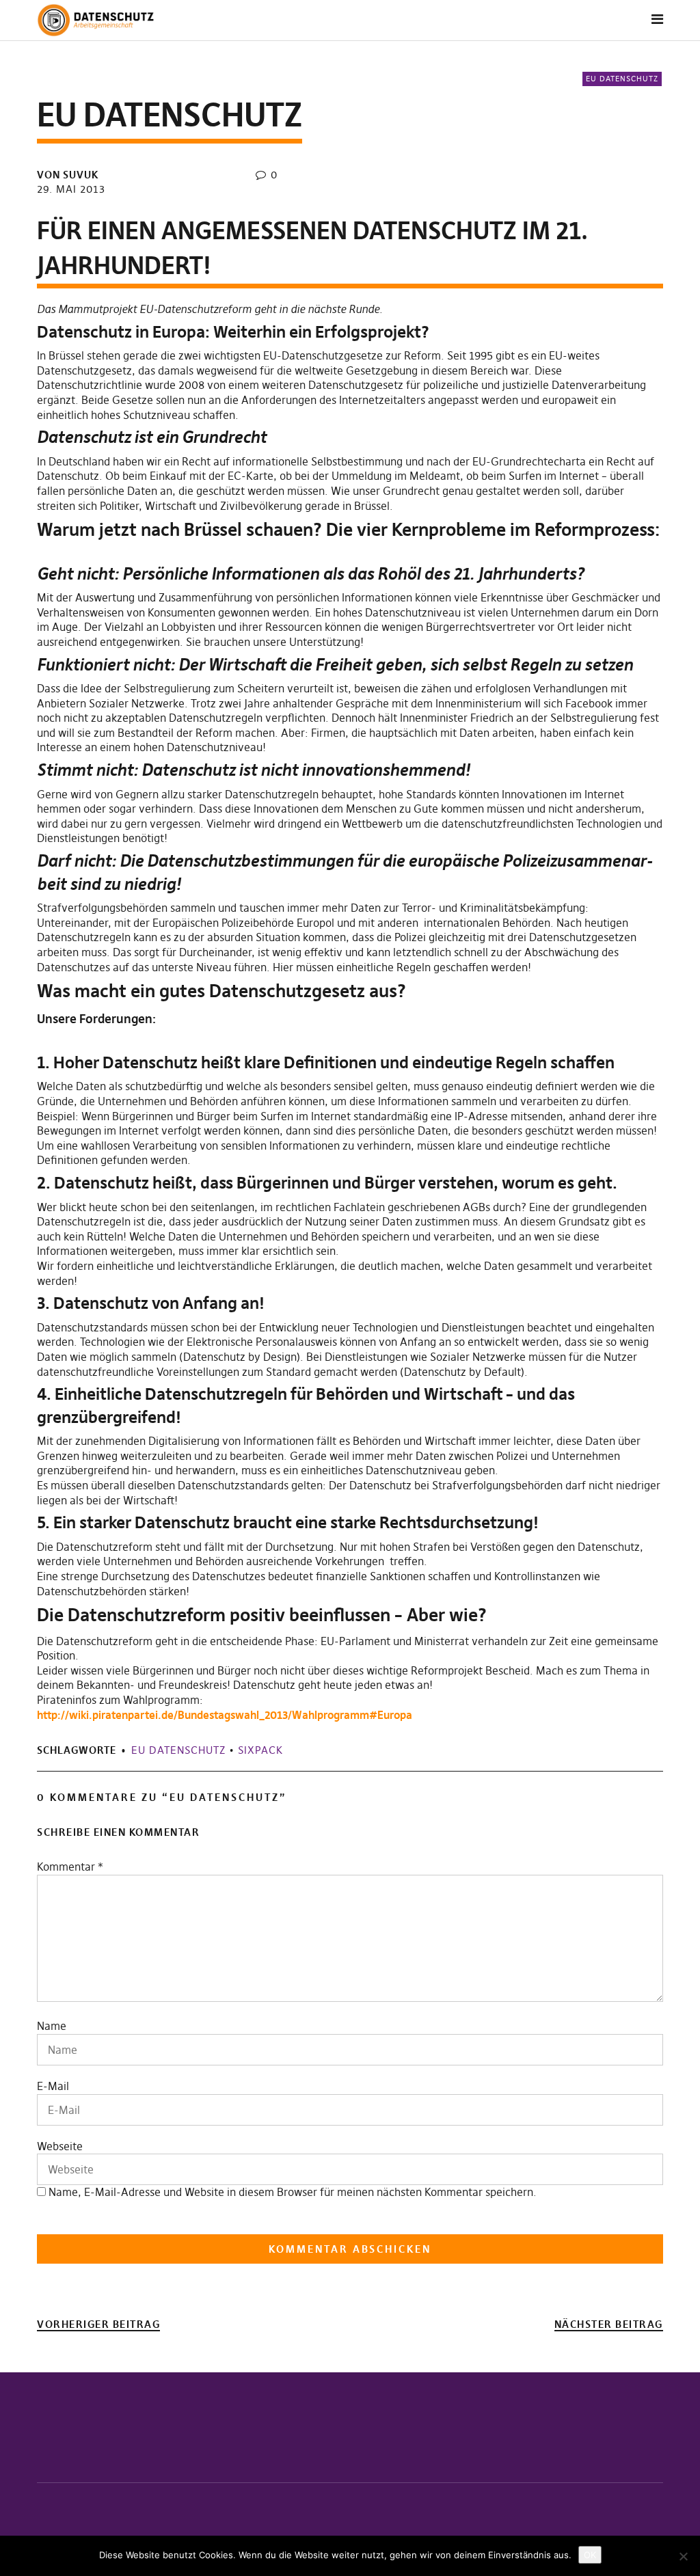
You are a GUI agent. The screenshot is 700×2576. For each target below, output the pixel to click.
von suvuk (68, 175)
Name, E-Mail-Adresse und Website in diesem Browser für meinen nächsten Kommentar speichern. (293, 2192)
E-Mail (53, 2086)
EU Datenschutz (622, 79)
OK (590, 2555)
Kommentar (70, 1867)
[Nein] (683, 2556)
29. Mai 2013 (71, 189)
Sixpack (260, 1750)
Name (52, 2026)
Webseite (60, 2146)
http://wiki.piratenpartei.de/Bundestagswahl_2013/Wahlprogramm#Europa (225, 1715)
